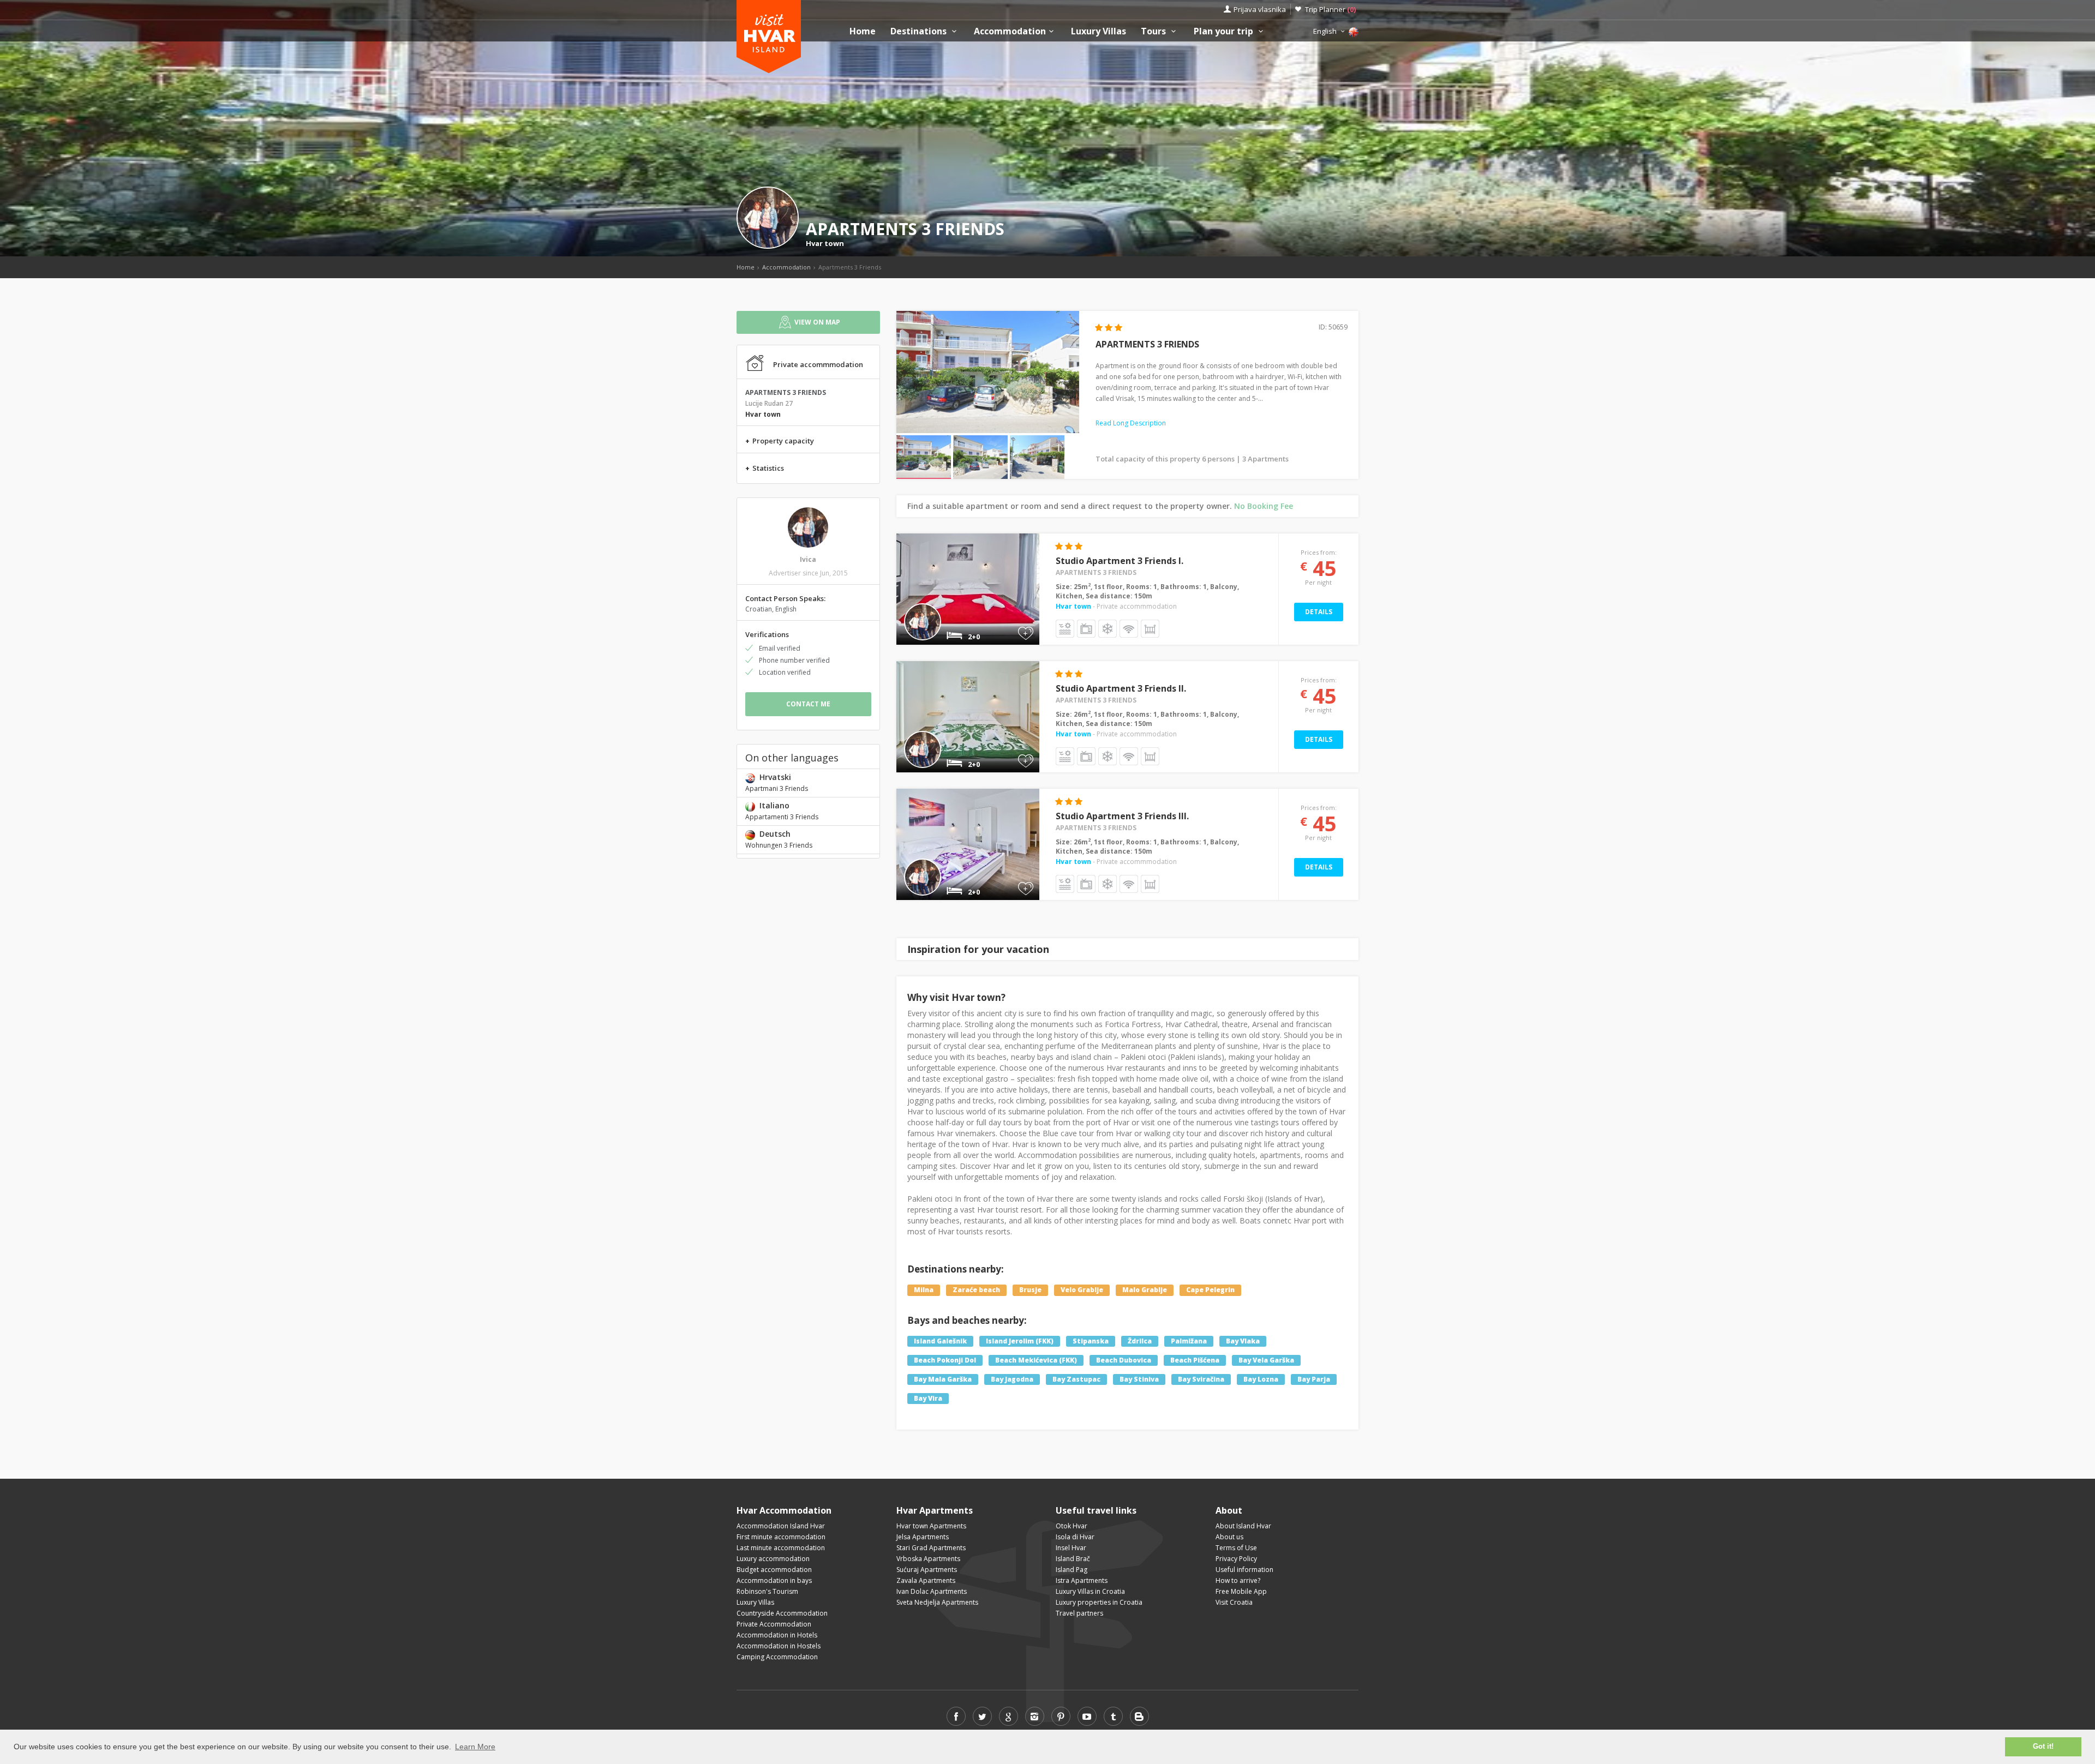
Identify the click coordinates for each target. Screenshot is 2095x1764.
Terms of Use (1236, 1548)
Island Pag (1072, 1570)
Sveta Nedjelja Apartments (937, 1602)
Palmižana (1189, 1341)
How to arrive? (1238, 1580)
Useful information (1244, 1570)
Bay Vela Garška (1266, 1360)
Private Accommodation (774, 1624)
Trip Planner (1330, 9)
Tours (1154, 31)
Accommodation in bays (774, 1580)
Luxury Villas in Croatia (1090, 1591)
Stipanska (1091, 1341)
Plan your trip (1225, 31)
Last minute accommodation (781, 1548)
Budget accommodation (774, 1570)
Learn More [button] (475, 1747)
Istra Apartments (1082, 1580)
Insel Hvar (1071, 1548)
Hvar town (825, 243)
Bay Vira (928, 1398)
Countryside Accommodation (782, 1613)
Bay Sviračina (1201, 1379)
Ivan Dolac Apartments (932, 1591)
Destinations (920, 31)
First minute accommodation (781, 1537)
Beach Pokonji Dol (945, 1360)
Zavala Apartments (926, 1580)
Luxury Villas (1099, 31)
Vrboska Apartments (928, 1559)
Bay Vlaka (1243, 1341)
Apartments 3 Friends (1096, 572)
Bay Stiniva (1139, 1379)
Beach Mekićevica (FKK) (1036, 1360)
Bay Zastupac (1076, 1379)
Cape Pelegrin (1210, 1290)
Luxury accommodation (773, 1559)
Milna (924, 1290)
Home (863, 31)
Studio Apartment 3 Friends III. (1122, 816)
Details (1319, 612)
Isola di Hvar (1075, 1537)
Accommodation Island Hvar (781, 1526)
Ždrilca (1140, 1341)
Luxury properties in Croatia (1099, 1602)
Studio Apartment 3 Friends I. (1120, 561)
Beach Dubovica (1124, 1360)
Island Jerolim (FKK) (1020, 1341)
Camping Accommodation (777, 1657)
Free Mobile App (1241, 1591)
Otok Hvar (1072, 1526)
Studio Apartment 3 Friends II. (1121, 688)
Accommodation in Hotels (777, 1635)
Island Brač (1073, 1559)
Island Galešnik (940, 1341)
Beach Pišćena (1195, 1360)
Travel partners (1079, 1613)
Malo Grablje (1145, 1290)
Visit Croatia (1234, 1602)
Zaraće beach (976, 1290)
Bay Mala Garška (943, 1379)
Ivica (808, 559)
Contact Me (808, 704)
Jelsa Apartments (923, 1537)
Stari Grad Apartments (931, 1548)
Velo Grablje (1082, 1290)
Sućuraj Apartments (927, 1570)
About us (1229, 1537)
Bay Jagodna (1012, 1379)
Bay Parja (1314, 1379)
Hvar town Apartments (931, 1526)
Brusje (1030, 1290)
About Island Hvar (1243, 1526)
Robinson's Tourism (767, 1591)
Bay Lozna (1261, 1379)
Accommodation (1010, 31)
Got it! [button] (2043, 1747)
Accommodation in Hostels (779, 1646)
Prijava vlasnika (1260, 9)
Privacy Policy (1236, 1559)
